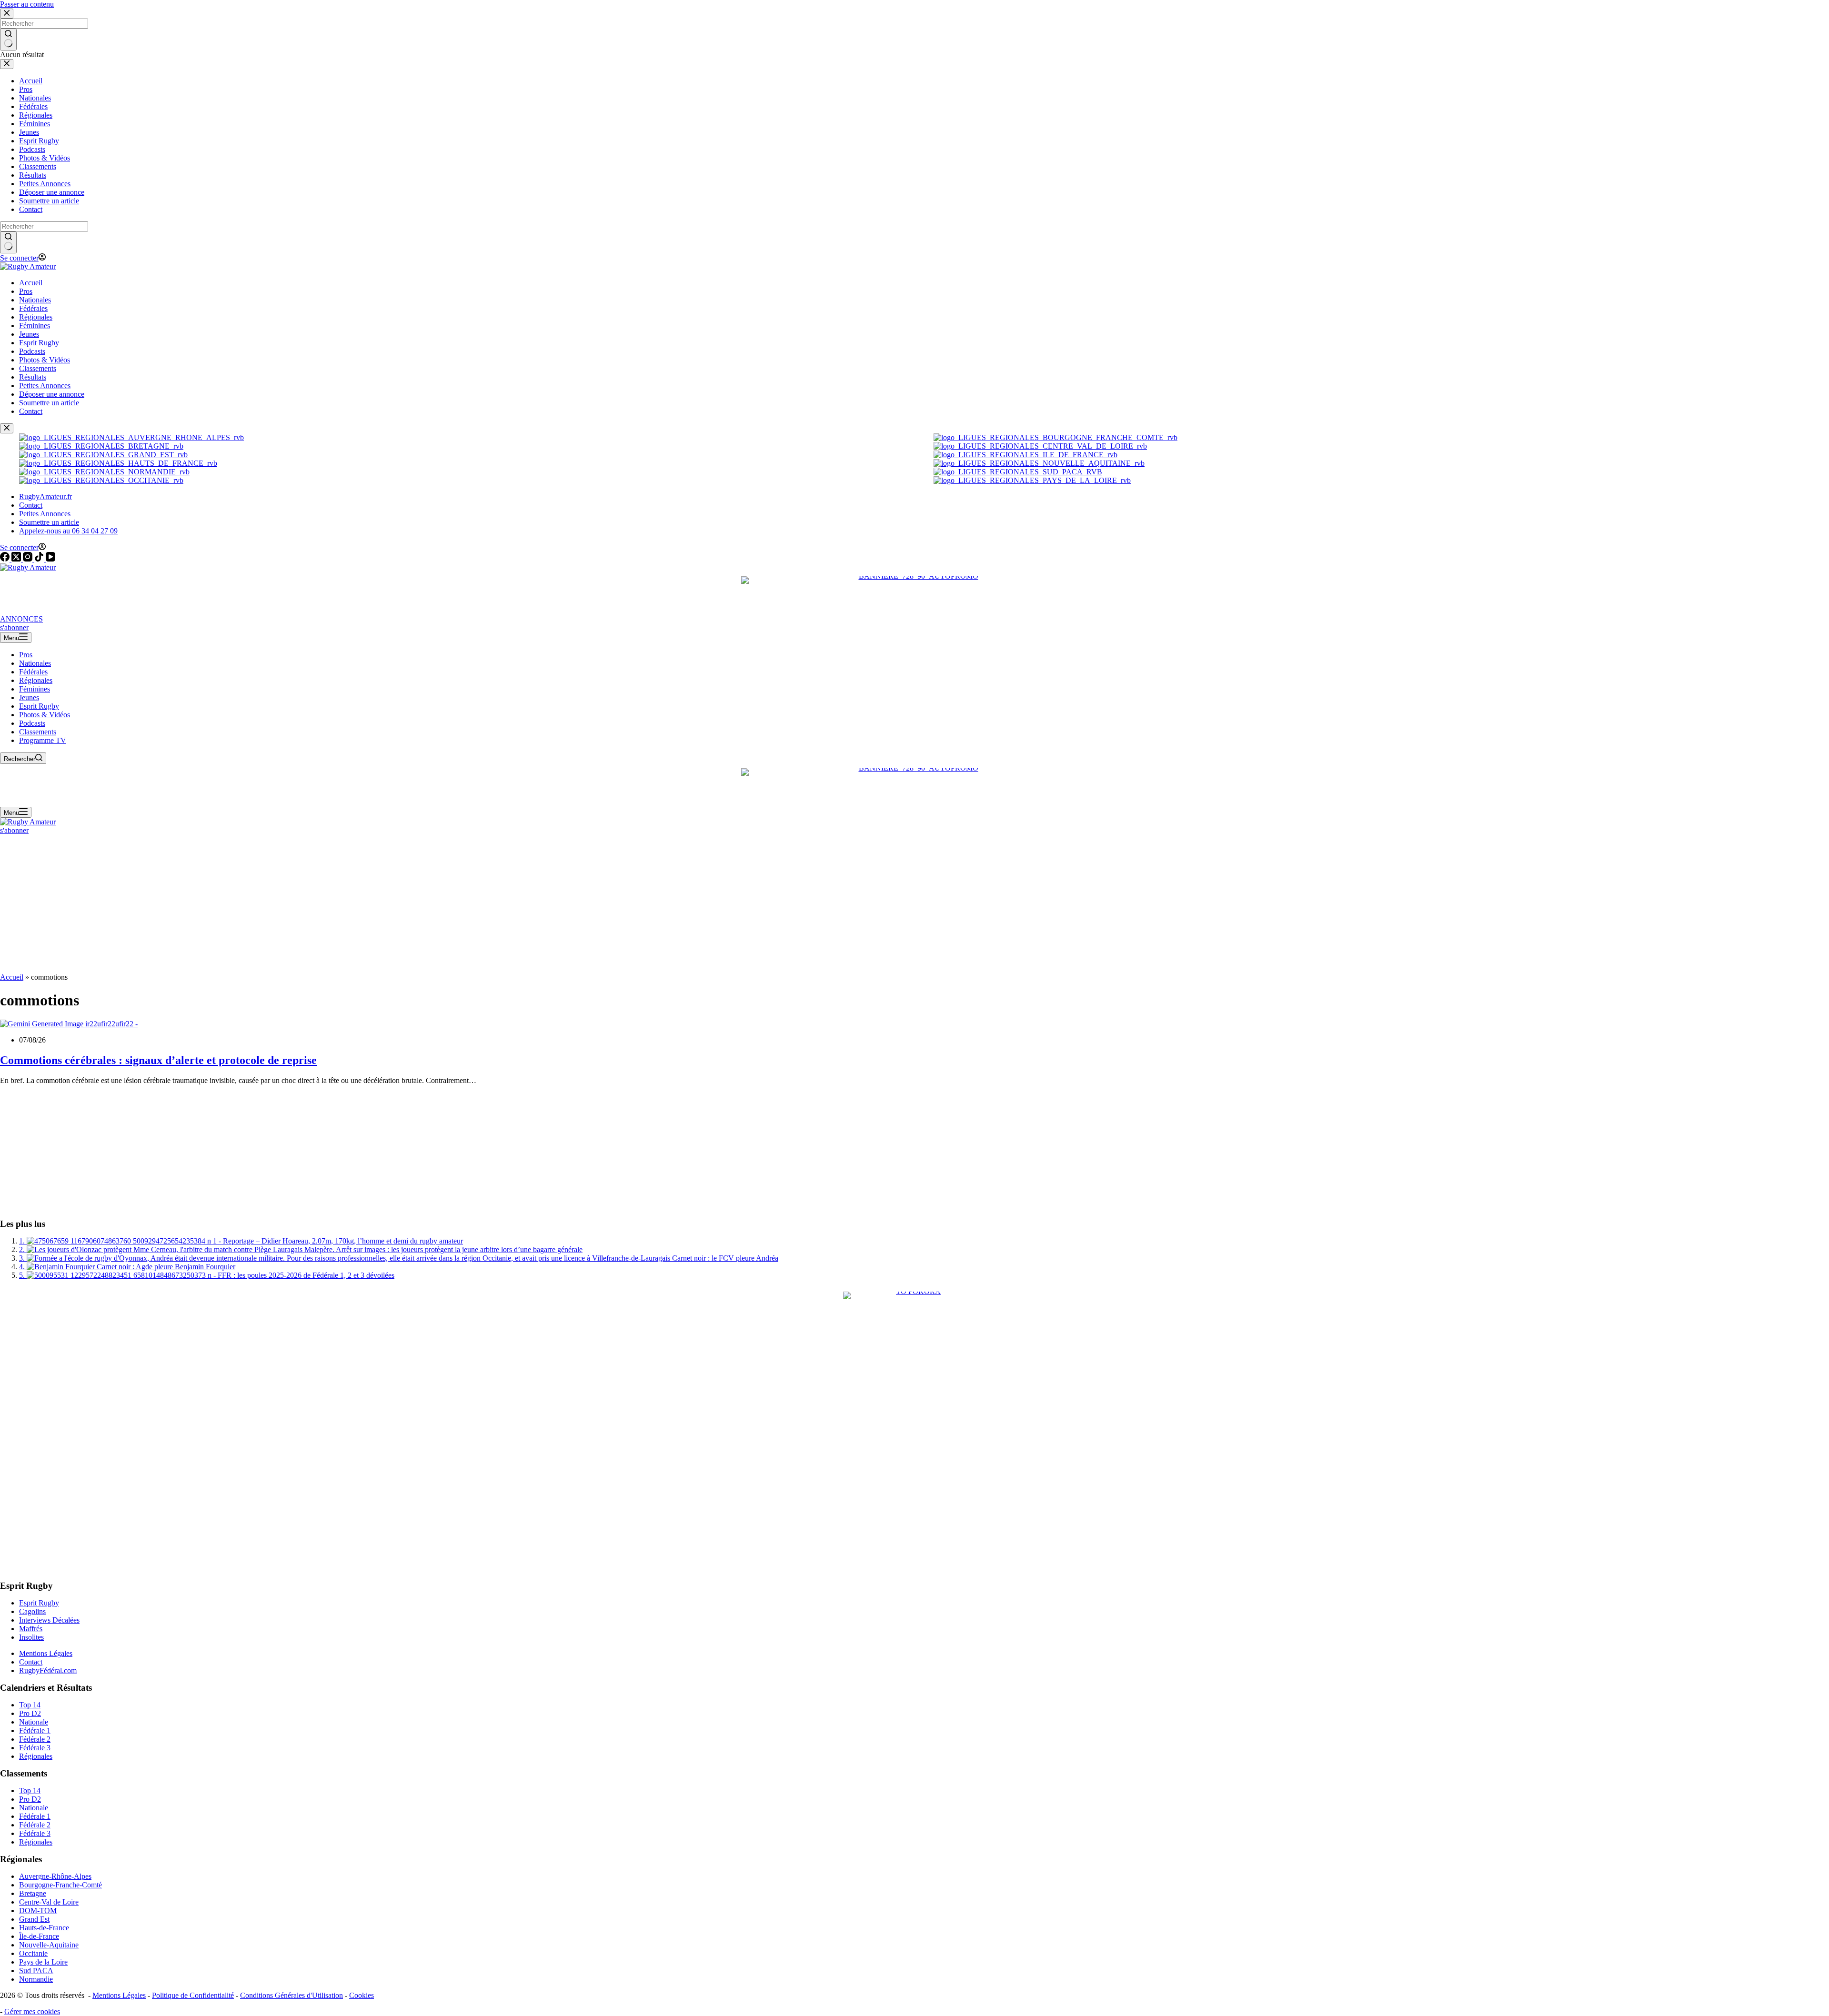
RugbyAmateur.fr (45, 496)
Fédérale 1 (35, 1730)
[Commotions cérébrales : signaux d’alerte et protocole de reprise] (69, 1024)
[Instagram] (29, 559)
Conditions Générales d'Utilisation (291, 1995)
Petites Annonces (45, 514)
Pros (26, 655)
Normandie (36, 1979)
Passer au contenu (27, 4)
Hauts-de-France (44, 1928)
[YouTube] (50, 559)
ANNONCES (21, 619)
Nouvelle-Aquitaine (49, 1945)
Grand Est (34, 1919)
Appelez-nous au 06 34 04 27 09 (68, 531)
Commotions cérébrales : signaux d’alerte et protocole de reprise (158, 1060)
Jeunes (29, 697)
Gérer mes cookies (32, 2011)
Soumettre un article (49, 522)
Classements (38, 732)
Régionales (36, 680)
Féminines (35, 689)
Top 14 (30, 1705)
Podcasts (32, 723)
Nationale (34, 1722)
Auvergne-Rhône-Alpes (55, 1876)
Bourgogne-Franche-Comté (60, 1885)
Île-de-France (39, 1936)
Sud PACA (36, 1971)
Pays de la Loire (43, 1962)
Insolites (31, 1637)
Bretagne (33, 1893)
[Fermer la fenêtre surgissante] (7, 428)
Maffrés (31, 1629)
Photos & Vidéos (45, 715)
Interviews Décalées (49, 1620)
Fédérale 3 (35, 1748)
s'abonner (14, 627)
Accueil (12, 977)
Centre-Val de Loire (49, 1902)
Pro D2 (30, 1713)
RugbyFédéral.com (48, 1670)
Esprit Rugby (39, 706)
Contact (31, 505)
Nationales (35, 663)
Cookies (362, 1995)
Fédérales (33, 672)
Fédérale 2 (35, 1739)
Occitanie (33, 1953)
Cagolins (32, 1611)
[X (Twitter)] (17, 559)
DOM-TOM (38, 1911)
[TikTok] (40, 559)
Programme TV (43, 740)
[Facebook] (6, 559)
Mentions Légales (46, 1653)
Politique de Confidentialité (193, 1995)
